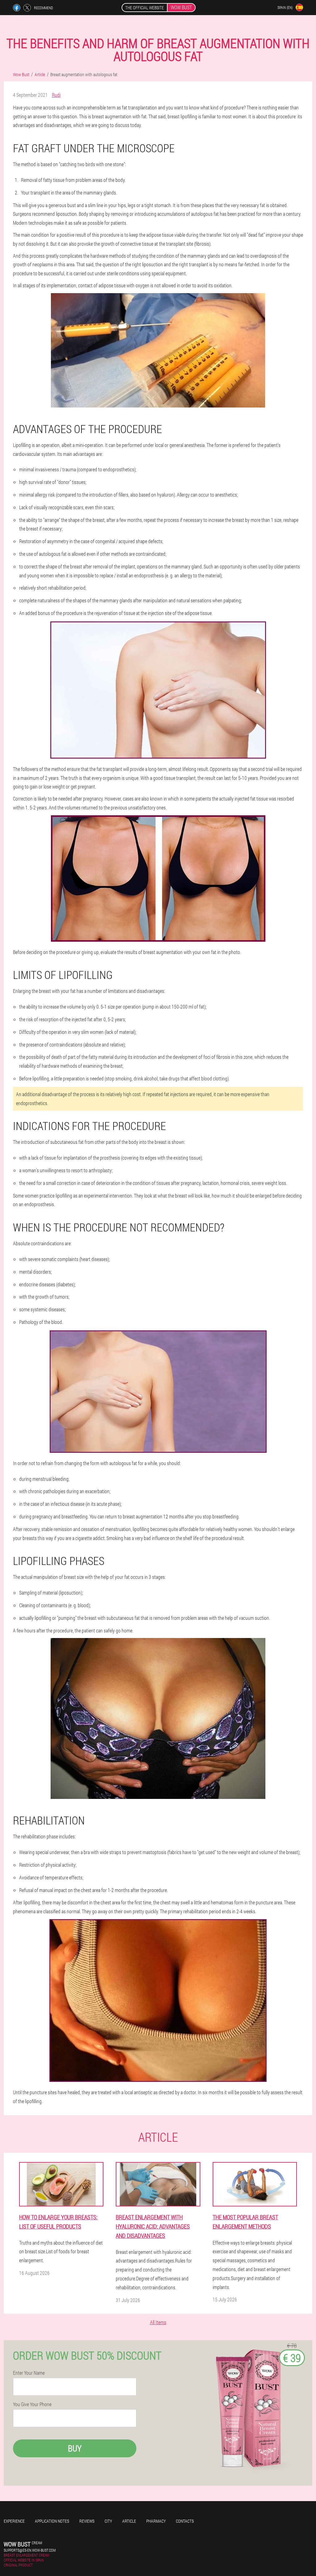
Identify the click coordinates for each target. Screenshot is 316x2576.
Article (129, 2521)
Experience (14, 2521)
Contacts (185, 2521)
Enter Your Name (29, 2373)
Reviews (87, 2521)
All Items (158, 2322)
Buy (75, 2448)
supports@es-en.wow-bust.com (30, 2550)
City (108, 2521)
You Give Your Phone (32, 2404)
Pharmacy (156, 2521)
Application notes (52, 2521)
